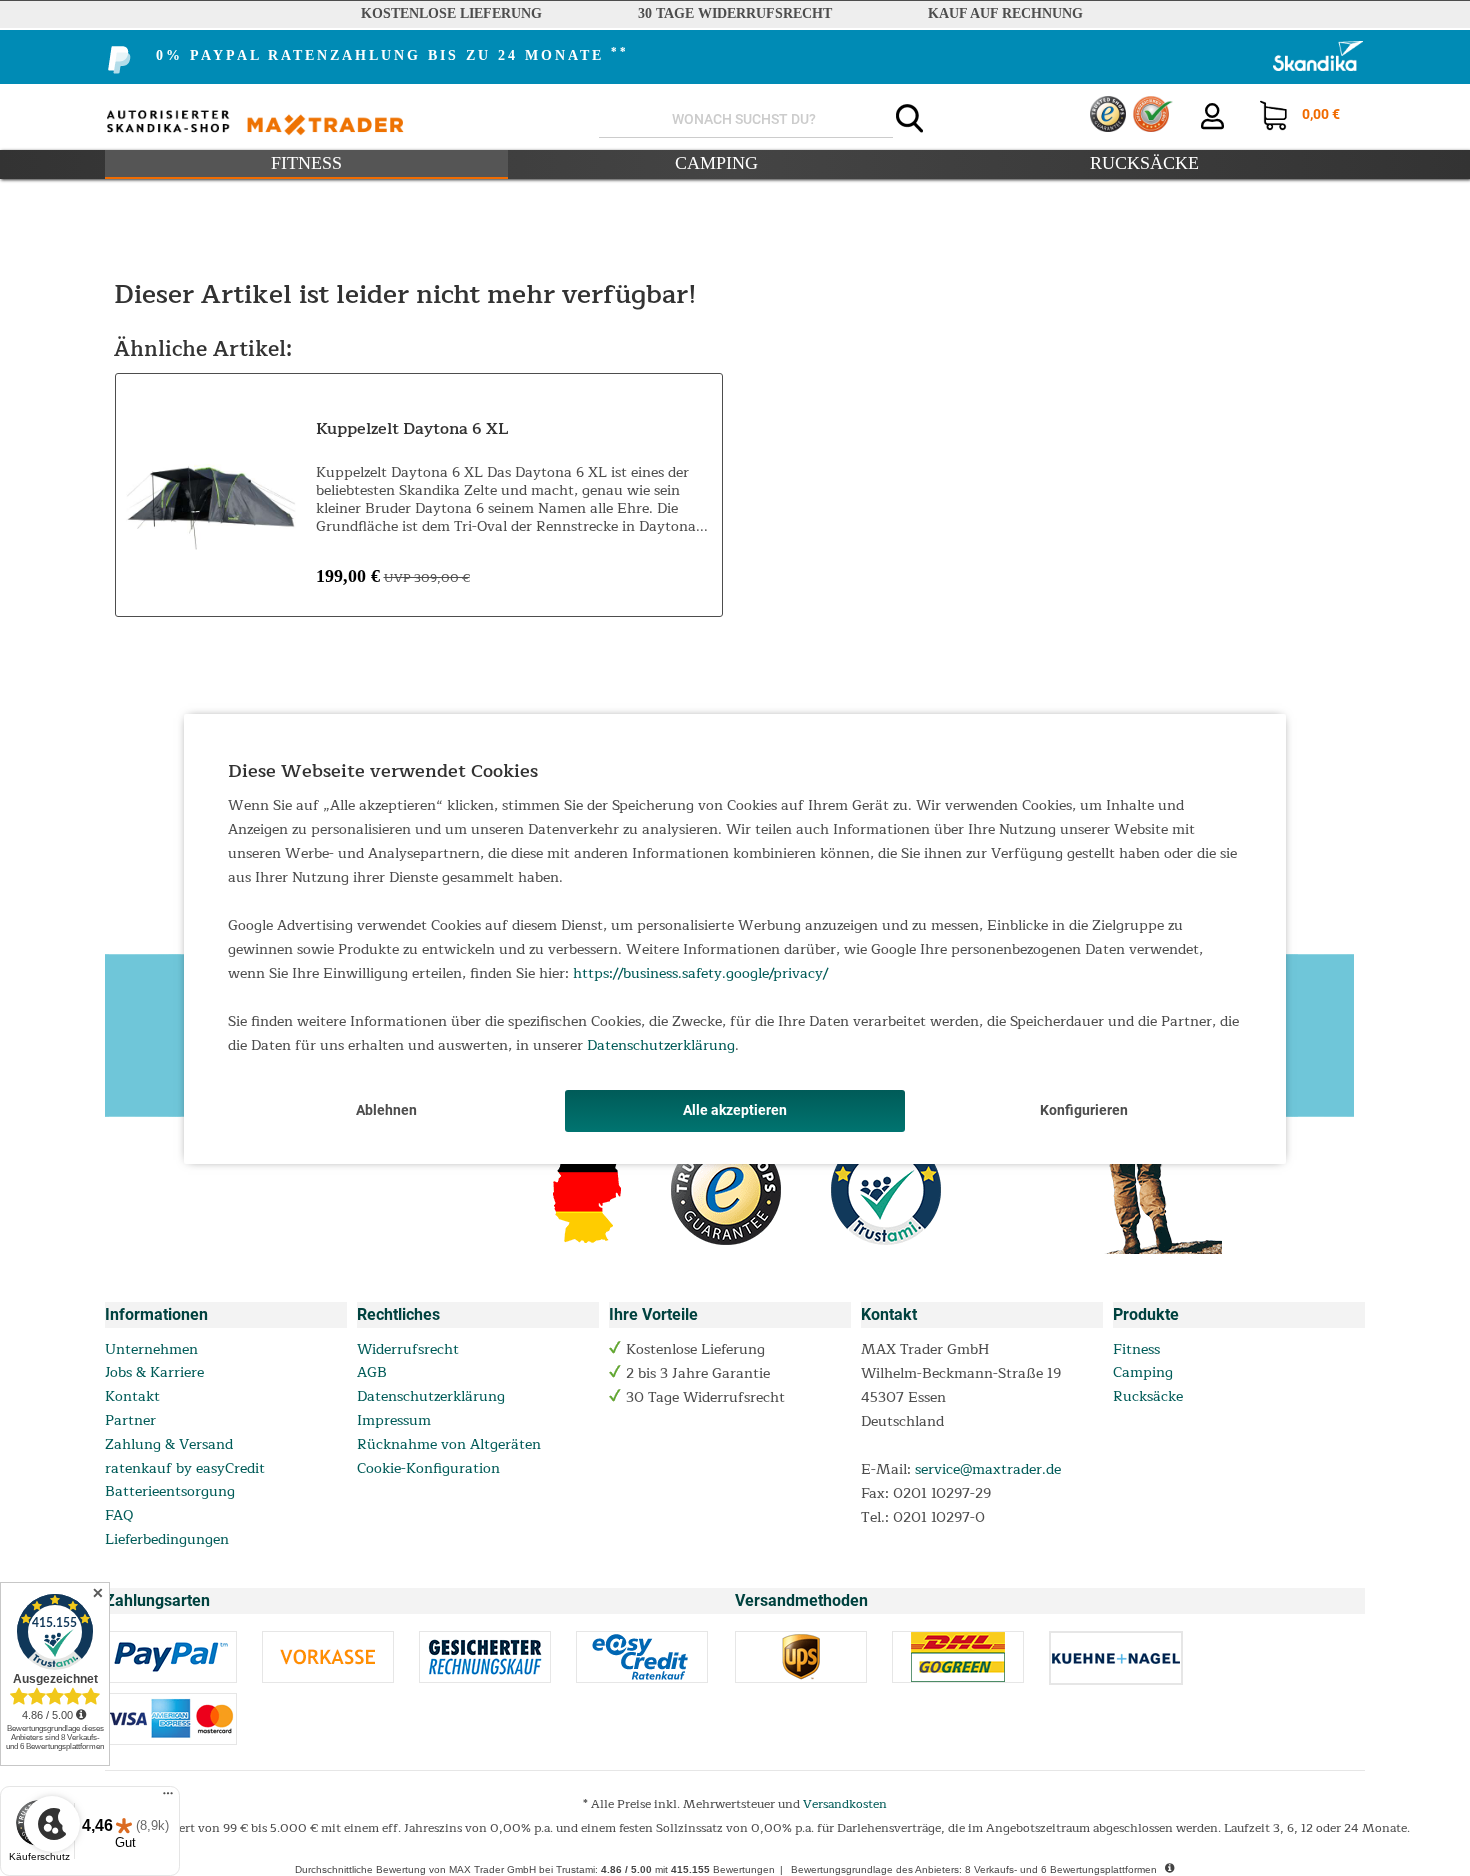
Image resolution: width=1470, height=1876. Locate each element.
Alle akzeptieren (735, 1110)
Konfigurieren (1084, 1110)
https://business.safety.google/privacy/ (700, 973)
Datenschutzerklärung (661, 1045)
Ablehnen (386, 1110)
